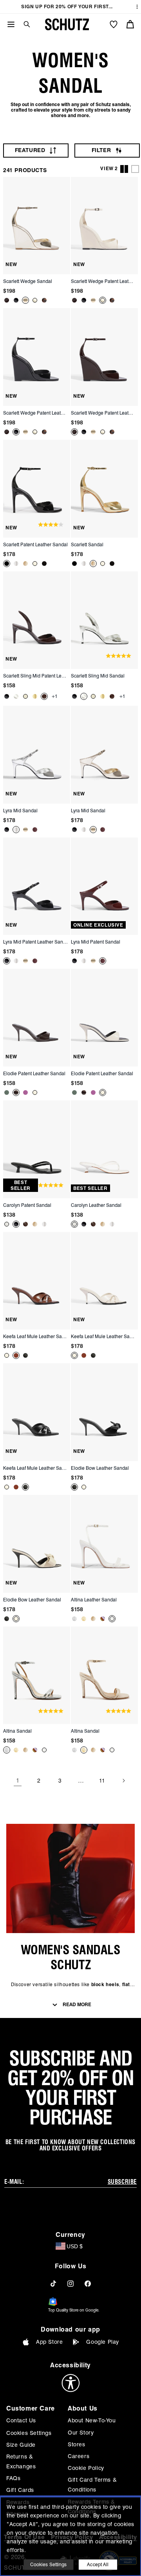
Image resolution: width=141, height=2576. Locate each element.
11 (102, 1781)
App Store (49, 2342)
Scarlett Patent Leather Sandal (35, 544)
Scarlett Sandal (87, 544)
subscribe (122, 2182)
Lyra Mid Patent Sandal (96, 942)
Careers (79, 2456)
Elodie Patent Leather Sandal (34, 1073)
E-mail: (14, 2182)
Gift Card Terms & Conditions (92, 2485)
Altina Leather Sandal (94, 1600)
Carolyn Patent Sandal (27, 1205)
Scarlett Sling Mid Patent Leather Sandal (36, 676)
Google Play (103, 2342)
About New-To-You (92, 2420)
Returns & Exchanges (21, 2461)
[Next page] (123, 1781)
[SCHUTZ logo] (67, 24)
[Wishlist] (114, 24)
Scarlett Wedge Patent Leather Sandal (103, 281)
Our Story (81, 2433)
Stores (77, 2444)
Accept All (98, 2564)
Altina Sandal (17, 1731)
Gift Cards (20, 2490)
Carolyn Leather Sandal (96, 1205)
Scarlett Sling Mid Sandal (98, 676)
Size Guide (21, 2445)
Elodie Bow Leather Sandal (100, 1468)
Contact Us (21, 2420)
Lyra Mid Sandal (20, 811)
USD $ (75, 2246)
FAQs (13, 2478)
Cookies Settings (29, 2433)
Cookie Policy (86, 2468)
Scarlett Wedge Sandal (28, 281)
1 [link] (18, 1781)
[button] (24, 24)
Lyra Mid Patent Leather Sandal (36, 942)
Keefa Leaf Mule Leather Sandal (36, 1336)
